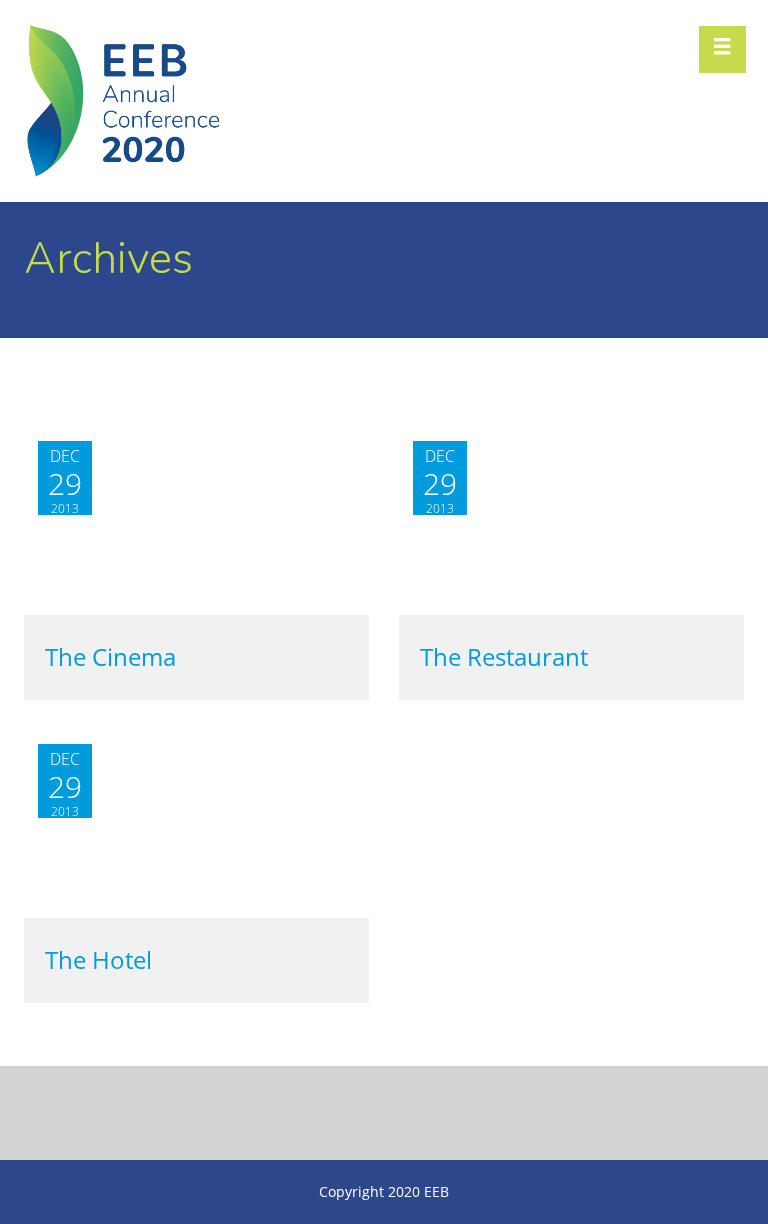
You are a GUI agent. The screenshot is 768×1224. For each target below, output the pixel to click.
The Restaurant (504, 657)
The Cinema (110, 657)
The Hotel (98, 960)
